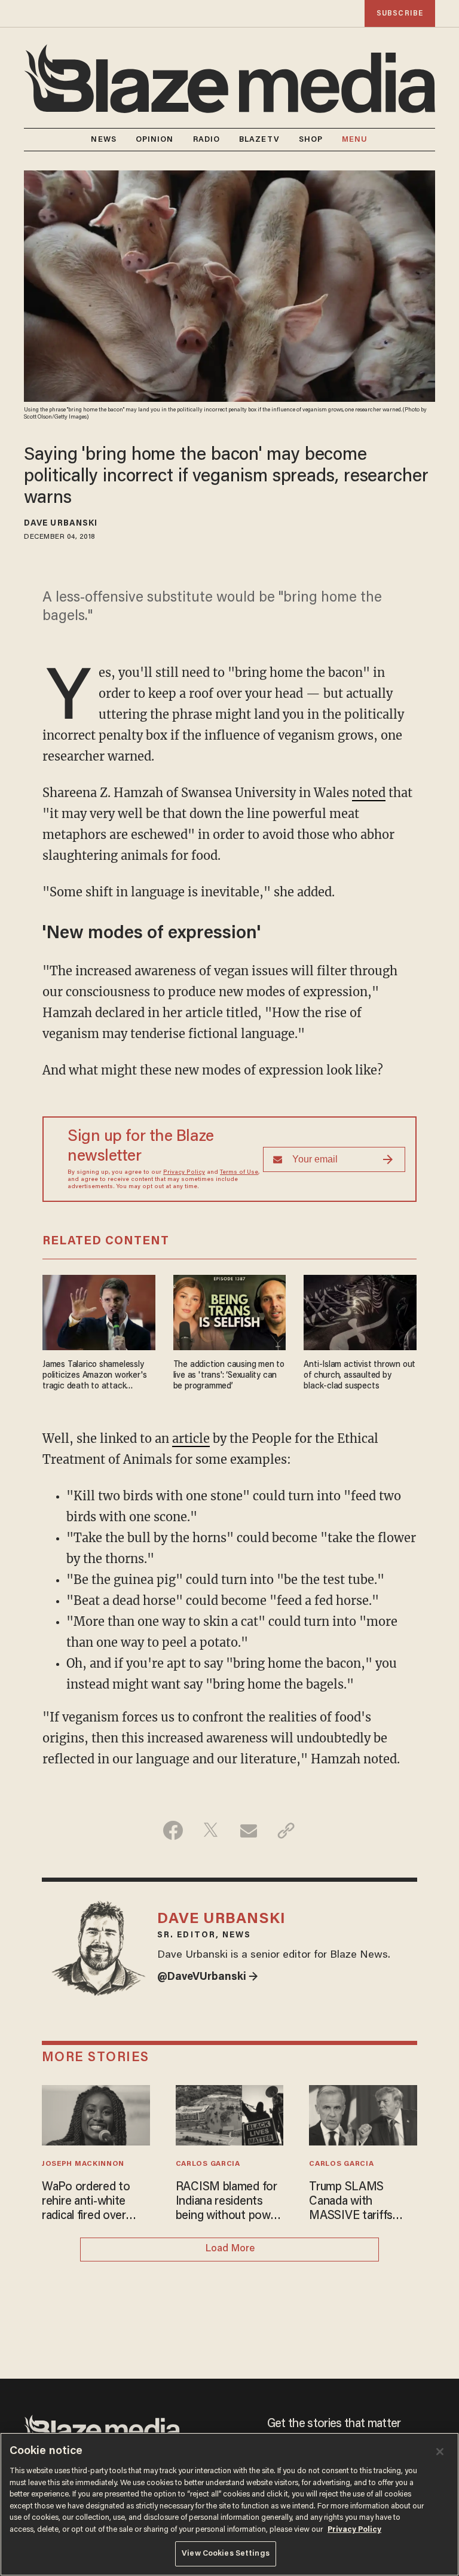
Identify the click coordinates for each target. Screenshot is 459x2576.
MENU (355, 140)
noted (369, 793)
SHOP (311, 140)
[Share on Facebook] (173, 1830)
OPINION (155, 140)
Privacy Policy (184, 1173)
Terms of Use (239, 1173)
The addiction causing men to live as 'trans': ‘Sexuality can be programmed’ (229, 1376)
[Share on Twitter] (211, 1830)
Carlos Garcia (208, 2164)
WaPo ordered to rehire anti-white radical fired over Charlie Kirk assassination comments (86, 2202)
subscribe (400, 13)
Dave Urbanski (61, 524)
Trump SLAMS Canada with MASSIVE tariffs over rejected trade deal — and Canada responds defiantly (358, 2202)
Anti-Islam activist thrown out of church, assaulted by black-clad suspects (359, 1376)
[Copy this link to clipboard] (286, 1830)
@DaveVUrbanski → (208, 1977)
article (191, 1438)
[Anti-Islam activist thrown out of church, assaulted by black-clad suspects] (360, 1311)
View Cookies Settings (226, 2554)
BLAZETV (259, 140)
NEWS (103, 140)
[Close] (440, 2452)
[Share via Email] (248, 1830)
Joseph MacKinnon (83, 2164)
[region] (229, 2504)
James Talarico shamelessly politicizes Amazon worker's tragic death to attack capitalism (94, 1376)
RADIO (207, 140)
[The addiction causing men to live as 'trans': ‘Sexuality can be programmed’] (230, 1311)
